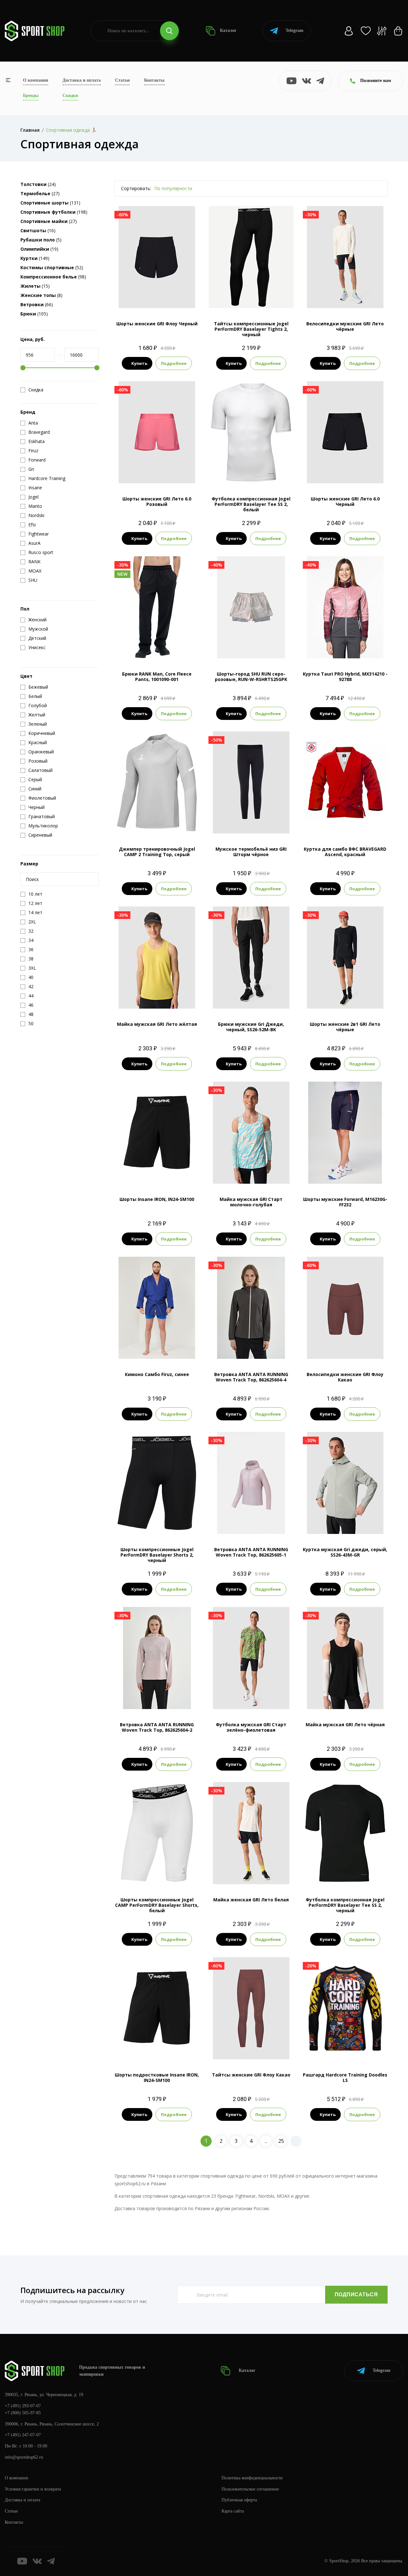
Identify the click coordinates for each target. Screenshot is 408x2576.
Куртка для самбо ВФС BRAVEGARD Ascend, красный (345, 852)
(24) (38, 184)
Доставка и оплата (82, 80)
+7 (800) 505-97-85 (23, 2413)
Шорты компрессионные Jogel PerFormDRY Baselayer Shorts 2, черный (157, 1555)
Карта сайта (233, 2511)
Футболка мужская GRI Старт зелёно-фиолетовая (251, 1727)
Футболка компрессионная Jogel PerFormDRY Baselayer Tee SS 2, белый (251, 504)
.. (266, 2141)
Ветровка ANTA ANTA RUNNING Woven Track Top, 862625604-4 (251, 1377)
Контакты (154, 80)
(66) (37, 304)
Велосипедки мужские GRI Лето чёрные (345, 326)
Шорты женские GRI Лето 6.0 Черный (345, 501)
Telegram (295, 30)
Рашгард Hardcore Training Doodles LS (345, 2077)
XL (362, 297)
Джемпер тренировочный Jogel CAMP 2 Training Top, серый (157, 852)
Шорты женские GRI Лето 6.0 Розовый (157, 501)
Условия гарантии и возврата (33, 2489)
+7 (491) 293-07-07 (23, 2406)
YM (168, 1523)
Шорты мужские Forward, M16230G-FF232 (345, 1202)
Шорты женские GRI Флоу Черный (157, 324)
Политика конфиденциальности (252, 2478)
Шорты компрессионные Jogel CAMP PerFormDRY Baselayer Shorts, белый (157, 1905)
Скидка (36, 390)
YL (262, 297)
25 (281, 2141)
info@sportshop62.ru (24, 2457)
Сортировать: (136, 188)
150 (163, 1348)
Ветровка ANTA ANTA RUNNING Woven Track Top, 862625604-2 (157, 1727)
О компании (36, 80)
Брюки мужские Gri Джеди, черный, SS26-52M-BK (251, 1027)
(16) (38, 230)
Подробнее (174, 363)
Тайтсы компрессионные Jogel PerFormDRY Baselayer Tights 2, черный (251, 329)
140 (151, 1348)
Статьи (122, 80)
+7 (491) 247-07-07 (23, 2435)
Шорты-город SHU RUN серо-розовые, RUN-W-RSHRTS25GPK (251, 677)
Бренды (31, 96)
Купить (139, 363)
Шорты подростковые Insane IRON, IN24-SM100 (157, 2077)
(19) (39, 249)
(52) (52, 267)
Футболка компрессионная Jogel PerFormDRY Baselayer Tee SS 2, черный (345, 1905)
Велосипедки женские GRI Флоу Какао (345, 1377)
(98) (53, 277)
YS (152, 2049)
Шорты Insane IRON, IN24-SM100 (157, 1199)
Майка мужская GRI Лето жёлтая (157, 1024)
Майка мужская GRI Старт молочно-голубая (251, 1202)
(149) (35, 258)
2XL (251, 823)
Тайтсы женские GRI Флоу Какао (251, 2075)
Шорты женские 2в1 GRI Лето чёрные (345, 1027)
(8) (41, 295)
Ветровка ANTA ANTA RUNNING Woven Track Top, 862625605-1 (251, 1552)
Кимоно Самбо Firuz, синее (157, 1374)
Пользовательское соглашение (250, 2489)
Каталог (228, 30)
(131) (50, 203)
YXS (140, 2049)
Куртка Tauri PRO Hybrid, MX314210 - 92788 (345, 677)
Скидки (70, 96)
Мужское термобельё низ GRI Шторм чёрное (251, 852)
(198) (54, 212)
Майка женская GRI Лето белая (251, 1900)
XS (240, 297)
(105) (34, 314)
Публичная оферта (239, 2500)
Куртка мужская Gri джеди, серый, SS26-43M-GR (345, 1552)
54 (345, 823)
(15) (35, 286)
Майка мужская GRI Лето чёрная (345, 1725)
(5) (41, 240)
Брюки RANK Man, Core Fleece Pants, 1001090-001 (157, 677)
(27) (40, 193)
